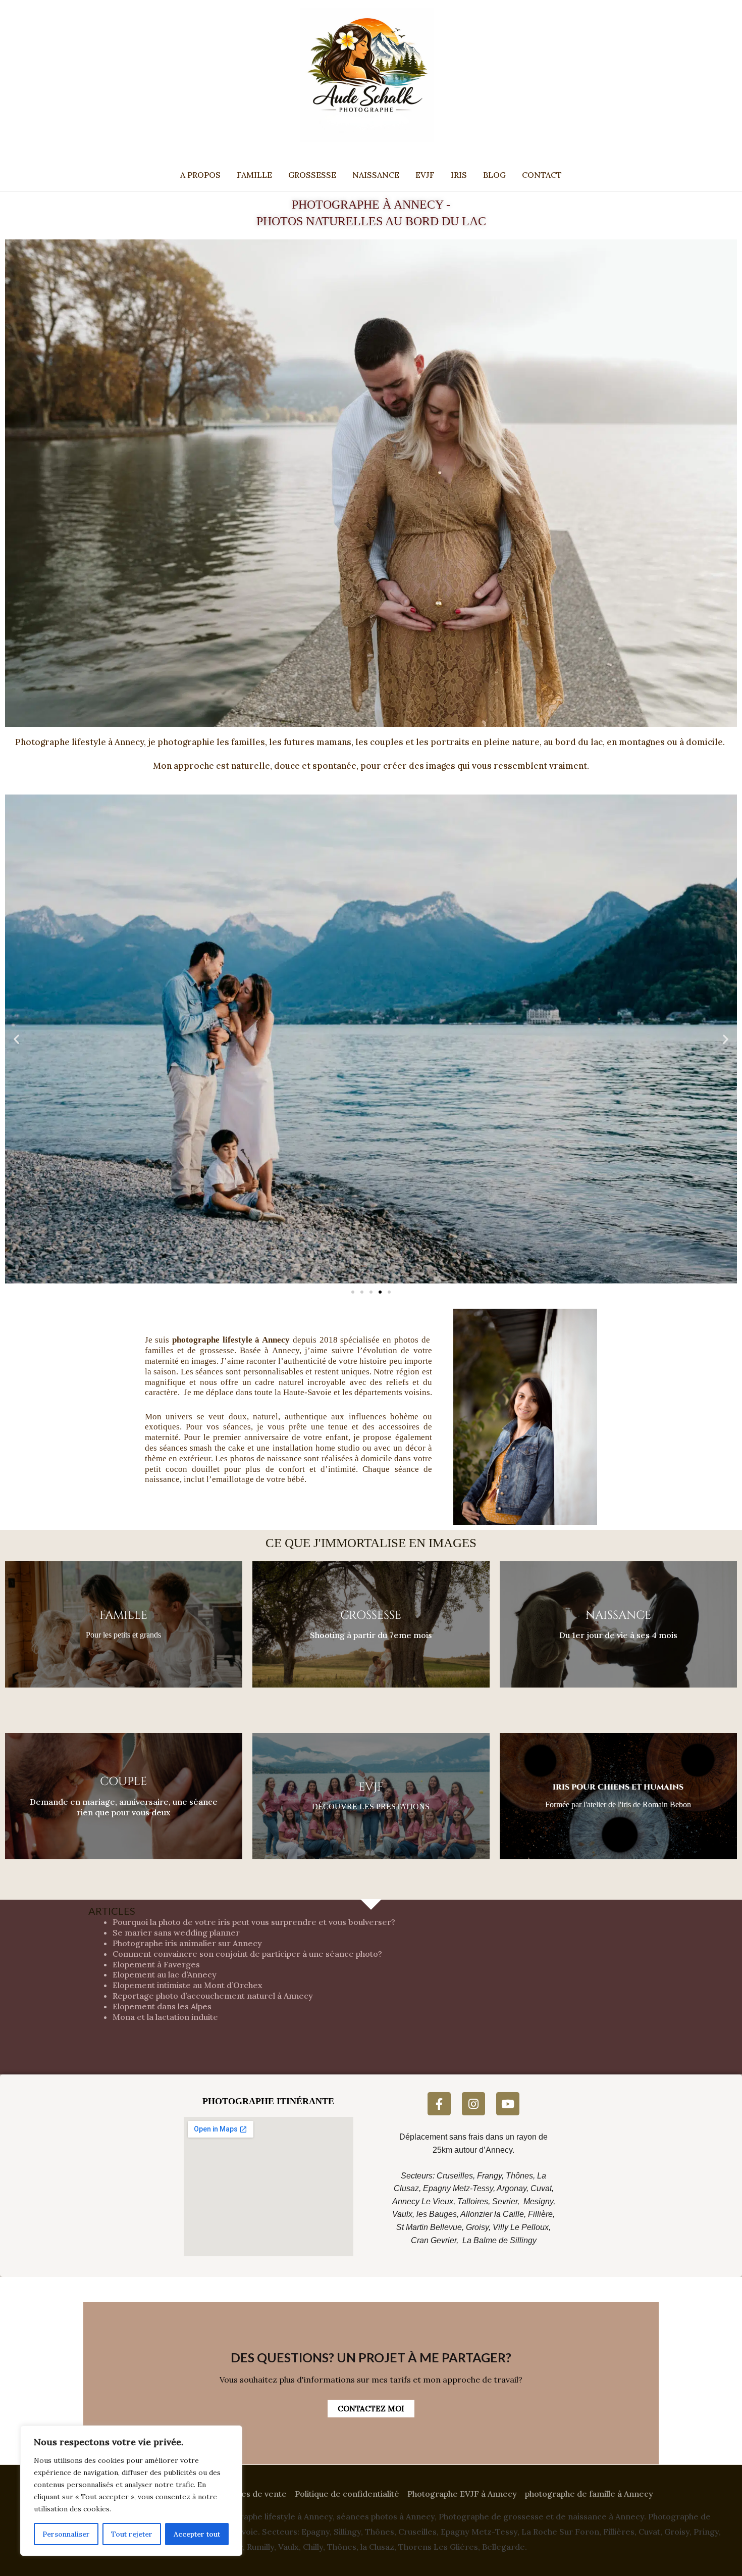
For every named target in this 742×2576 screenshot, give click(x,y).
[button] (16, 1039)
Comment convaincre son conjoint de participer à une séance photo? (247, 1954)
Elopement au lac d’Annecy (165, 1974)
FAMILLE (254, 175)
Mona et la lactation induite (165, 2017)
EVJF (425, 175)
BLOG (494, 175)
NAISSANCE (376, 175)
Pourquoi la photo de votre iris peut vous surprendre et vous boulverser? (254, 1922)
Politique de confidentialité (347, 2494)
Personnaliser (66, 2534)
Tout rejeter (132, 2534)
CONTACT (542, 175)
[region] (131, 2491)
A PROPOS (200, 175)
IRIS (459, 175)
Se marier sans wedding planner (176, 1933)
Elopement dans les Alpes (162, 2006)
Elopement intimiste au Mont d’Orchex (188, 1985)
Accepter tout (197, 2534)
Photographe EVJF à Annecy (462, 2494)
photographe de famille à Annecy (589, 2494)
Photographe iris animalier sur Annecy (187, 1943)
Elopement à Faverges (156, 1964)
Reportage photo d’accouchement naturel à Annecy (213, 1996)
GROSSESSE (312, 175)
